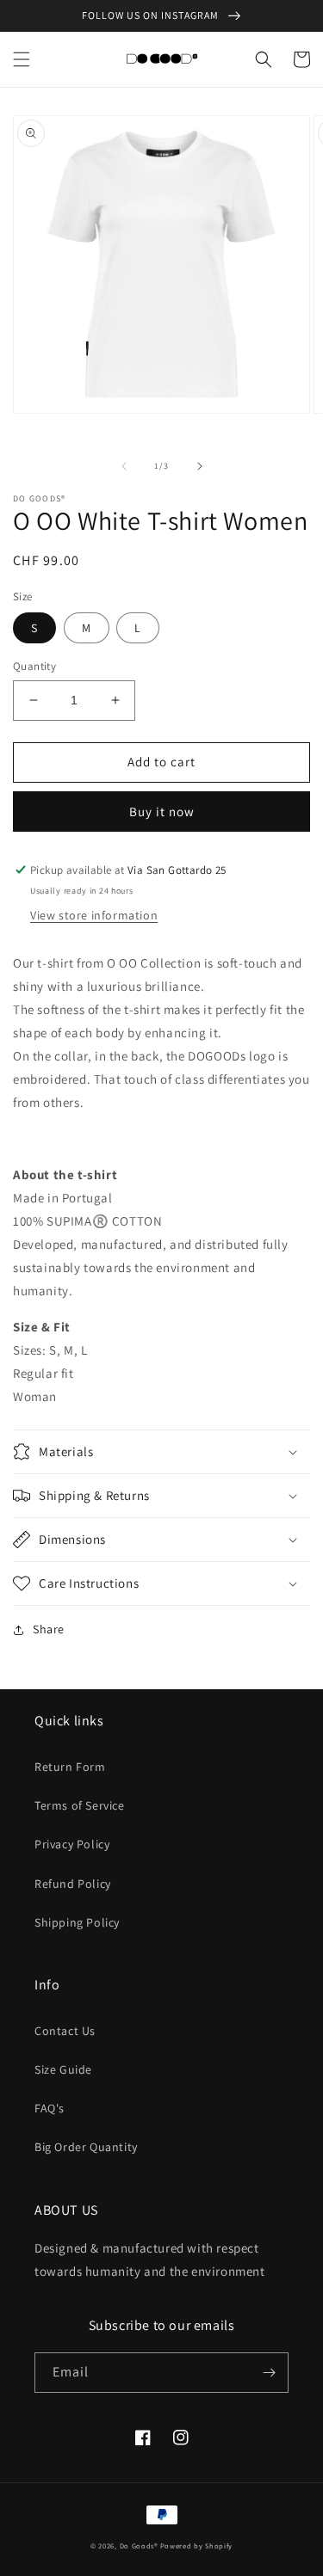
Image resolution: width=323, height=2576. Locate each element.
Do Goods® (140, 2545)
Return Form (70, 1767)
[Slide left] (124, 466)
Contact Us (65, 2031)
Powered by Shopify (197, 2545)
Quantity (34, 666)
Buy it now (162, 812)
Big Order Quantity (86, 2147)
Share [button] (49, 1629)
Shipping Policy (77, 1922)
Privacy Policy (72, 1844)
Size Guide (63, 2069)
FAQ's (50, 2108)
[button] (22, 59)
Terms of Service (80, 1805)
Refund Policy (73, 1884)
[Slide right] (200, 466)
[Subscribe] (269, 2373)
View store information (94, 915)
